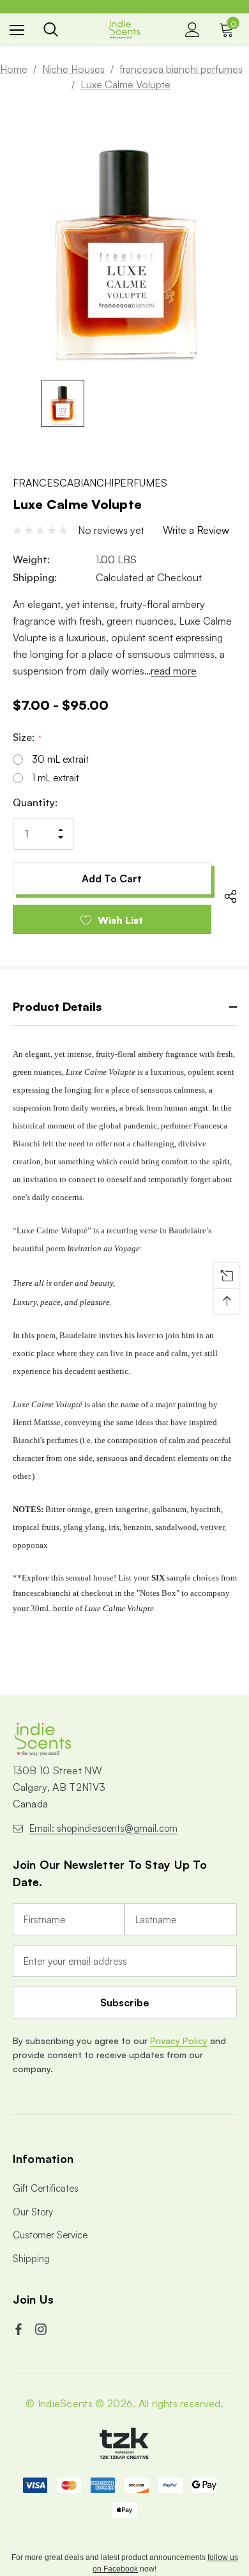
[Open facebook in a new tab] (20, 2329)
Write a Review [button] (196, 530)
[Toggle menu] (17, 30)
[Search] (51, 29)
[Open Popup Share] (230, 896)
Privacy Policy (179, 2041)
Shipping (31, 2259)
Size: (26, 737)
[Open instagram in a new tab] (42, 2329)
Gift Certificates (46, 2188)
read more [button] (174, 671)
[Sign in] (192, 30)
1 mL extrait (56, 778)
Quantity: (35, 802)
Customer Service (50, 2235)
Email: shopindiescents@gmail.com (103, 1828)
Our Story (33, 2212)
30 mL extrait (60, 759)
